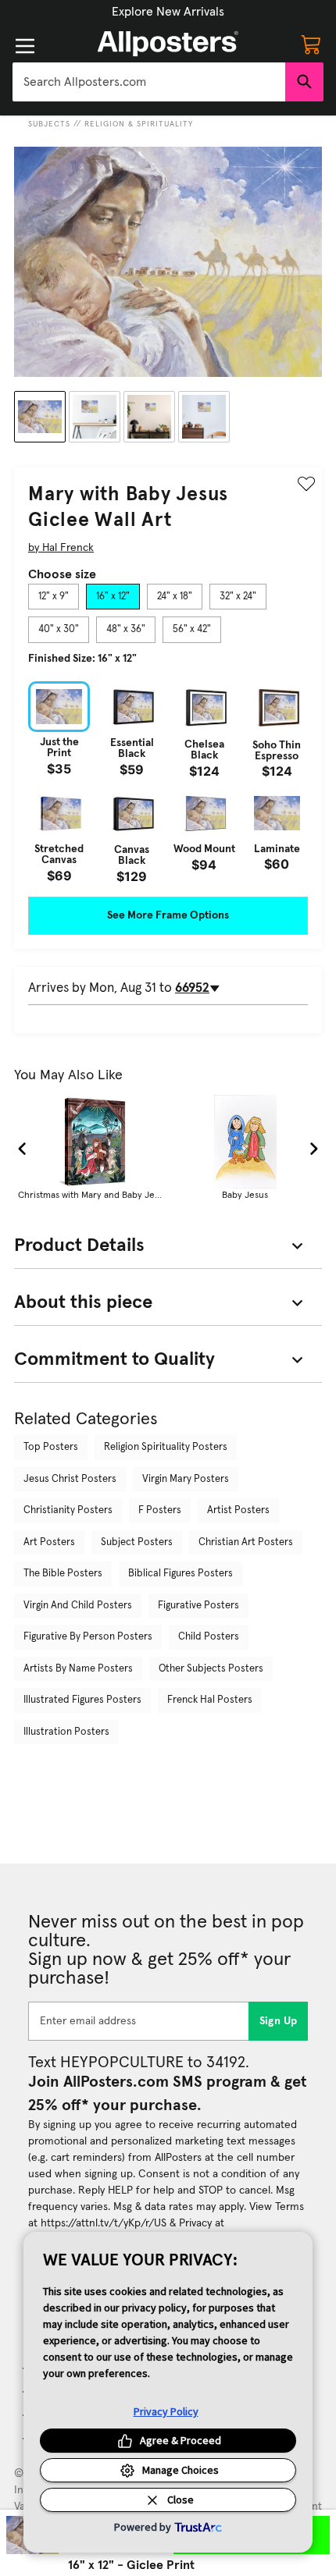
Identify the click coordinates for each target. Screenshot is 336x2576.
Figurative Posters (198, 1606)
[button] (168, 12)
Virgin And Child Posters (78, 1606)
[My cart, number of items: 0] (311, 44)
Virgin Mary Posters (186, 1479)
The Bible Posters (63, 1574)
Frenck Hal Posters (210, 1700)
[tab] (54, 597)
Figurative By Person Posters (88, 1637)
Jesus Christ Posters (70, 1479)
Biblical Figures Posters (181, 1574)
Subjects (49, 124)
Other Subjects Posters (211, 1669)
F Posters (160, 1510)
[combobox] (149, 82)
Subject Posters (137, 1542)
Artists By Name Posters (78, 1669)
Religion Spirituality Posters (166, 1447)
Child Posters (209, 1637)
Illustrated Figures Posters (82, 1700)
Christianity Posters (68, 1510)
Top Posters (51, 1447)
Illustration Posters (66, 1732)
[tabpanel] (168, 782)
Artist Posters (238, 1510)
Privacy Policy (166, 2411)
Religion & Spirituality (139, 124)
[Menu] (25, 46)
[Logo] (168, 44)
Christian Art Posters (246, 1542)
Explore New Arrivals (168, 12)
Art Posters (49, 1542)
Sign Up (279, 2021)
